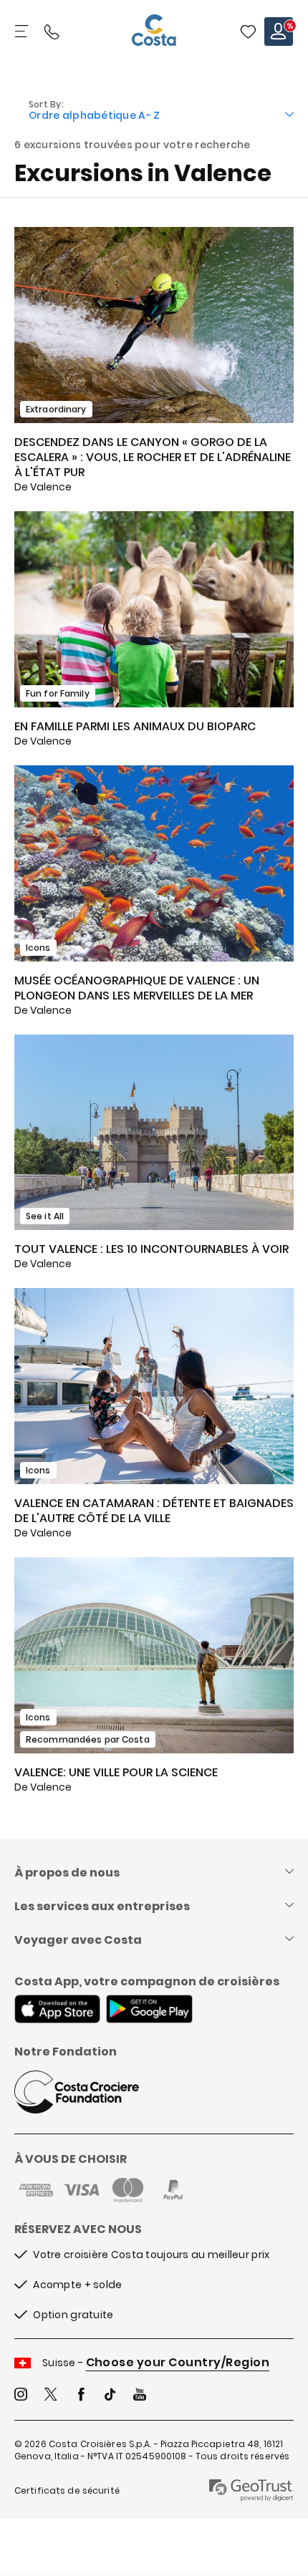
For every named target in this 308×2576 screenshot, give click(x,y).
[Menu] (23, 32)
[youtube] (140, 2396)
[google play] (149, 2010)
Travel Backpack (248, 32)
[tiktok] (110, 2396)
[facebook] (81, 2396)
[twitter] (51, 2396)
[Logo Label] (154, 32)
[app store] (57, 2010)
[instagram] (21, 2396)
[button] (248, 32)
